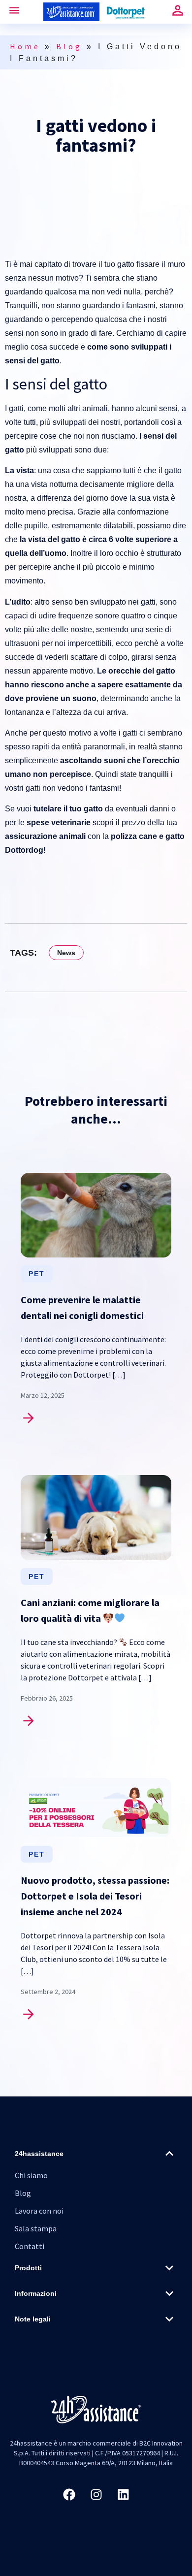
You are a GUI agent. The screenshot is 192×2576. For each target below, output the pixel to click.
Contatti (30, 2246)
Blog (69, 46)
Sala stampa (36, 2228)
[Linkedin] (123, 2495)
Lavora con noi (39, 2211)
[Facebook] (69, 2495)
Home (25, 46)
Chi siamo (31, 2175)
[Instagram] (96, 2495)
